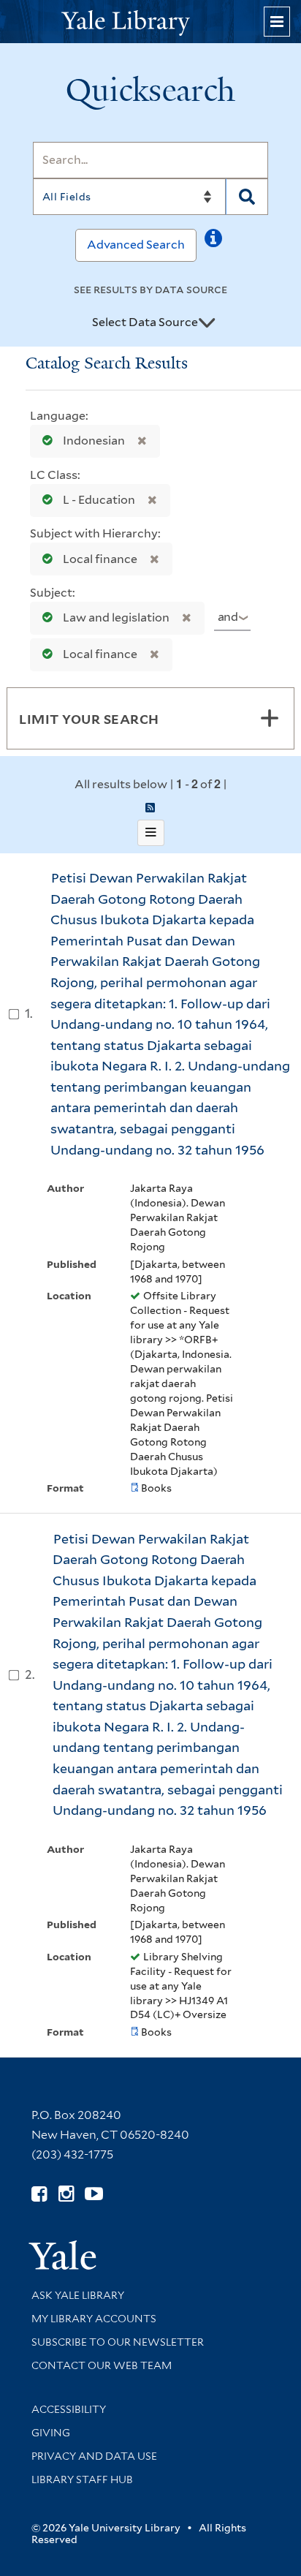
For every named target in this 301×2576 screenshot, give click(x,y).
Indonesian (94, 441)
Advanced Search (136, 245)
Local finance (100, 559)
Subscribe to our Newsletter (118, 2342)
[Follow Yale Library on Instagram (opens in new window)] (66, 2194)
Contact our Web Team (102, 2365)
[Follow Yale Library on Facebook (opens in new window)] (39, 2194)
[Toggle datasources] (207, 323)
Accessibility (69, 2409)
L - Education (99, 500)
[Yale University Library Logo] (150, 22)
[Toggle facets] (270, 718)
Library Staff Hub (82, 2479)
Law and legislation (116, 617)
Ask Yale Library (78, 2295)
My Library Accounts (94, 2319)
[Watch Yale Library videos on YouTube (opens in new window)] (94, 2194)
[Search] (247, 197)
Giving (51, 2433)
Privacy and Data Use (94, 2456)
